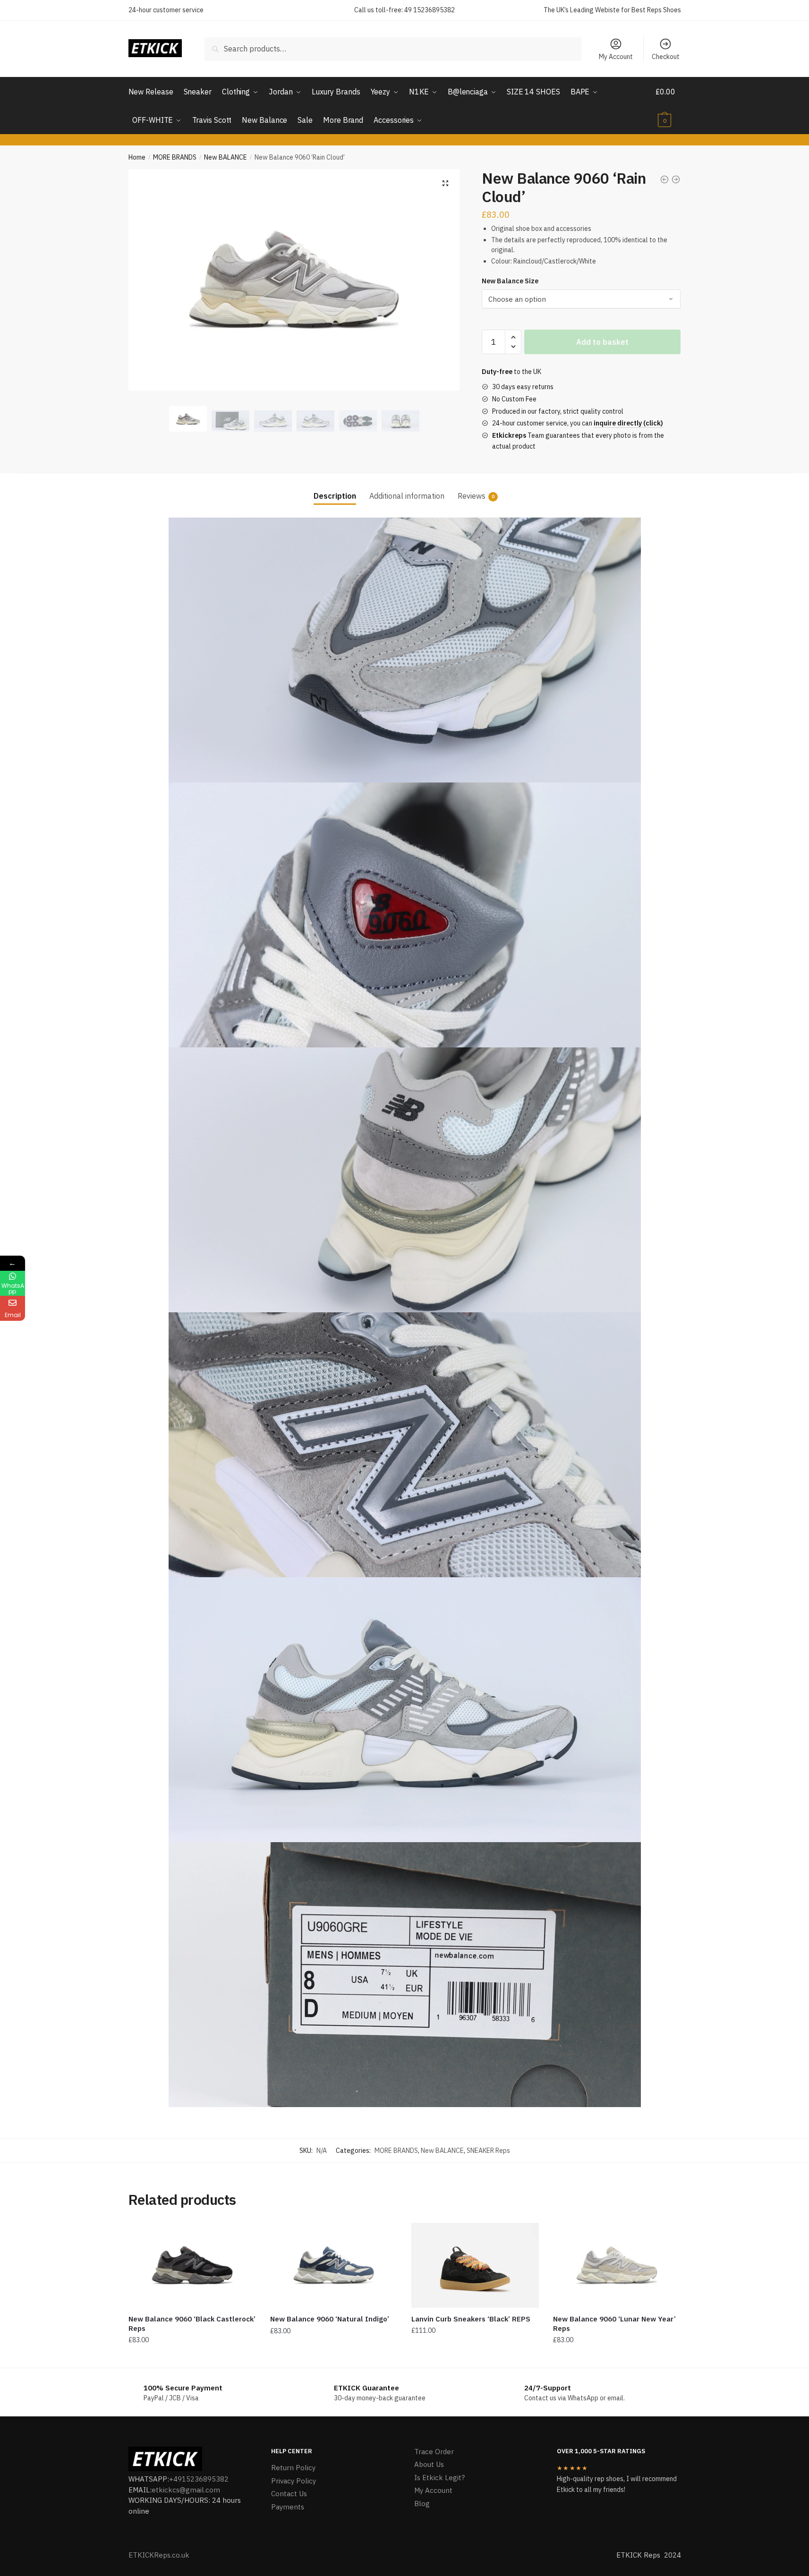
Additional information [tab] (407, 496)
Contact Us (289, 2494)
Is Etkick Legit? (439, 2478)
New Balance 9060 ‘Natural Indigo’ (330, 2319)
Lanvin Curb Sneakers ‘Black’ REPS (471, 2319)
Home (137, 157)
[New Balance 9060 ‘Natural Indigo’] (334, 2265)
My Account (616, 57)
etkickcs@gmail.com (186, 2490)
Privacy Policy (294, 2481)
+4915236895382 (199, 2479)
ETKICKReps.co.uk (159, 2555)
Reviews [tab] (472, 496)
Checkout (666, 57)
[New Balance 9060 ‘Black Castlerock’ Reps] (192, 2265)
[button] (445, 183)
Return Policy (293, 2468)
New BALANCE (226, 157)
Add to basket (602, 342)
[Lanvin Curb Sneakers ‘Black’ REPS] (475, 2265)
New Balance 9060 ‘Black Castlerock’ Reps (192, 2324)
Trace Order (434, 2452)
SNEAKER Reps (488, 2151)
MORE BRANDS (175, 157)
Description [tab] (335, 496)
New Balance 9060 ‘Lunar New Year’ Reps (614, 2324)
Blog (422, 2504)
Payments (288, 2507)
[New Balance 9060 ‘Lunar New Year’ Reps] (617, 2265)
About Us (429, 2464)
